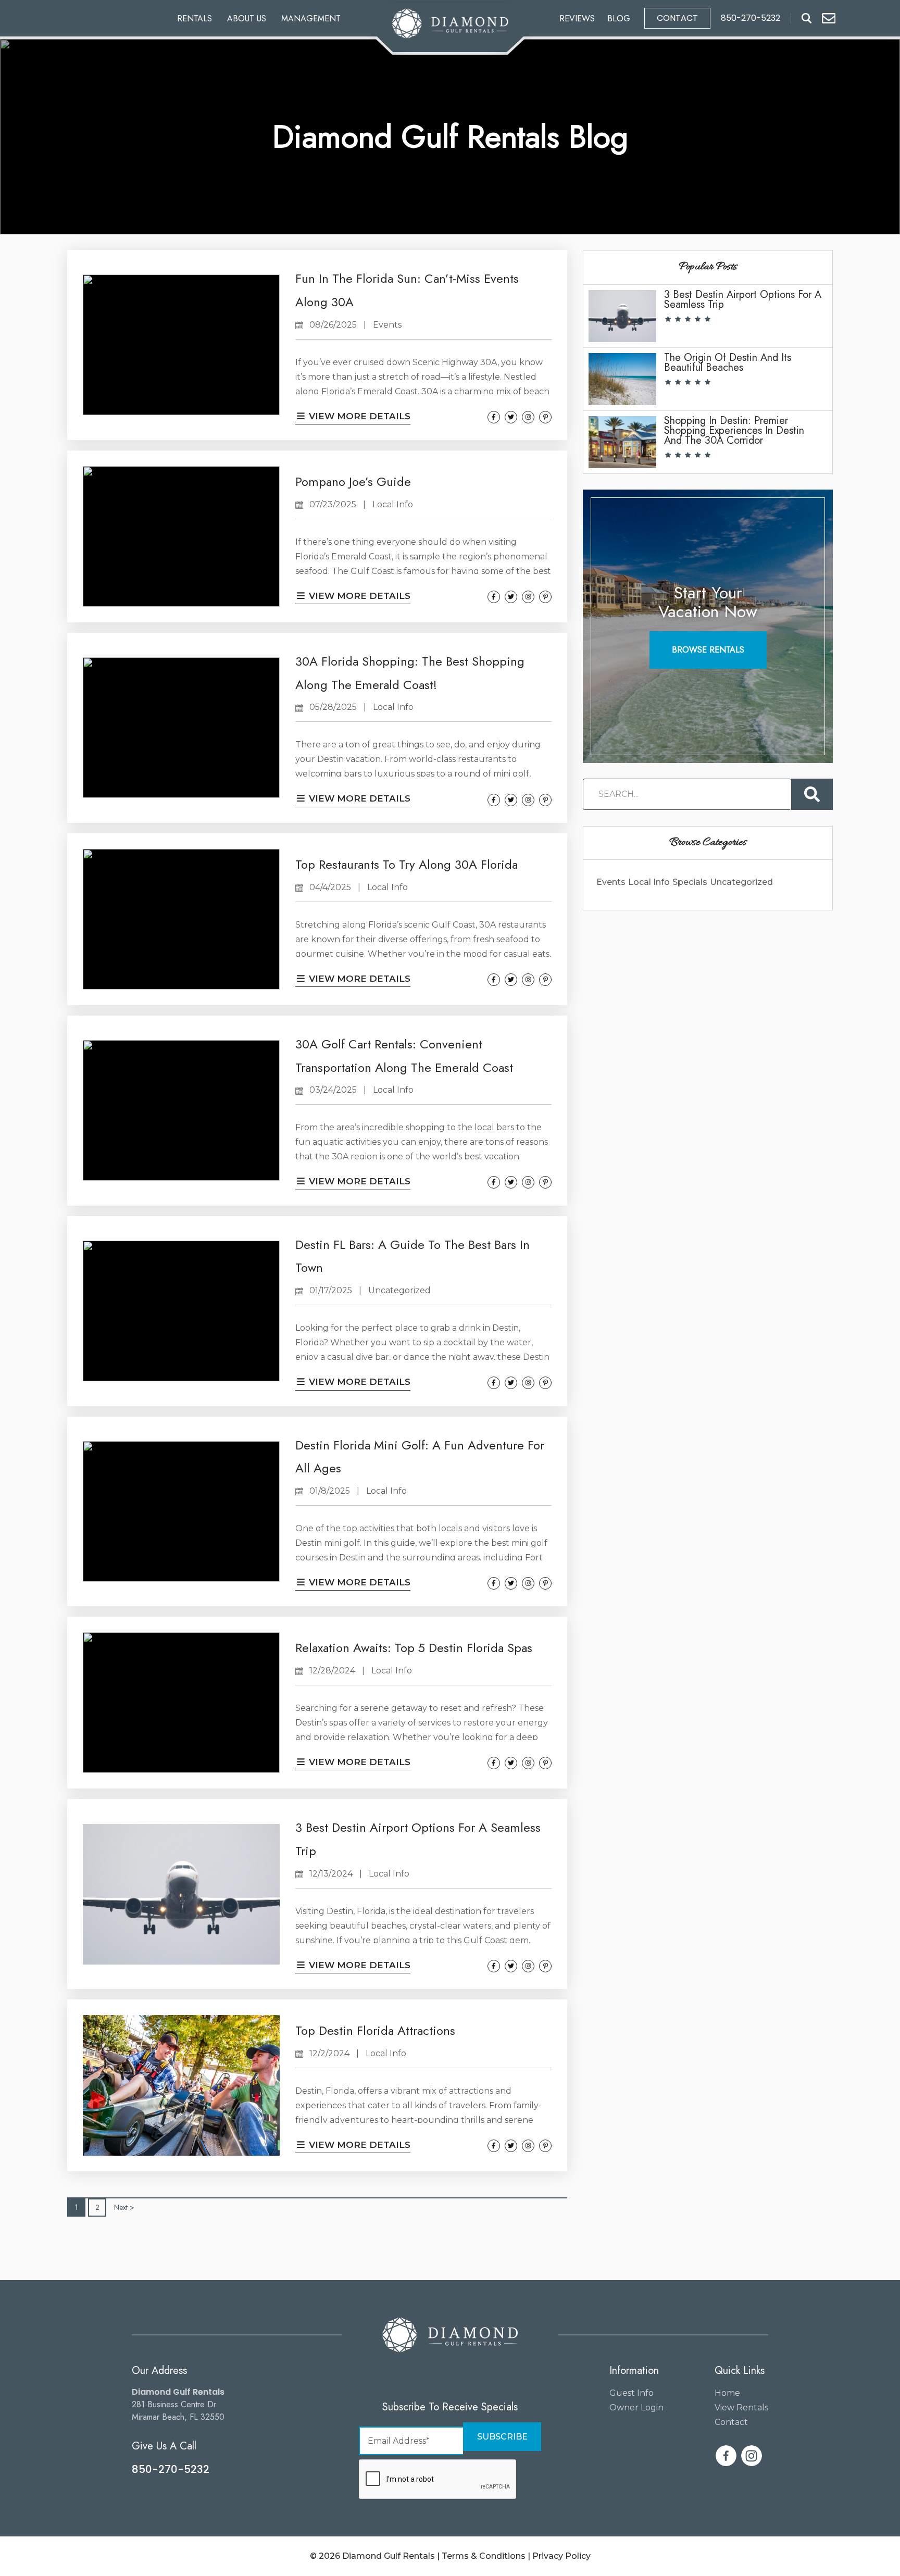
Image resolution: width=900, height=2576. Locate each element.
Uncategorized (741, 882)
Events (611, 882)
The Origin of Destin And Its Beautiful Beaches (728, 362)
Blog (619, 18)
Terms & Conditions (484, 2556)
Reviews (577, 18)
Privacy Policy (561, 2556)
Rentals (195, 18)
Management (311, 18)
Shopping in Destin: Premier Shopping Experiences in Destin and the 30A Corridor (734, 430)
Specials (690, 882)
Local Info (649, 882)
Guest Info (632, 2393)
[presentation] (438, 2480)
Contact (677, 18)
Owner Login (636, 2408)
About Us (247, 18)
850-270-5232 (171, 2469)
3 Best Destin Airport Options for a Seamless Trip (743, 299)
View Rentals (741, 2408)
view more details (358, 416)
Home (727, 2393)
